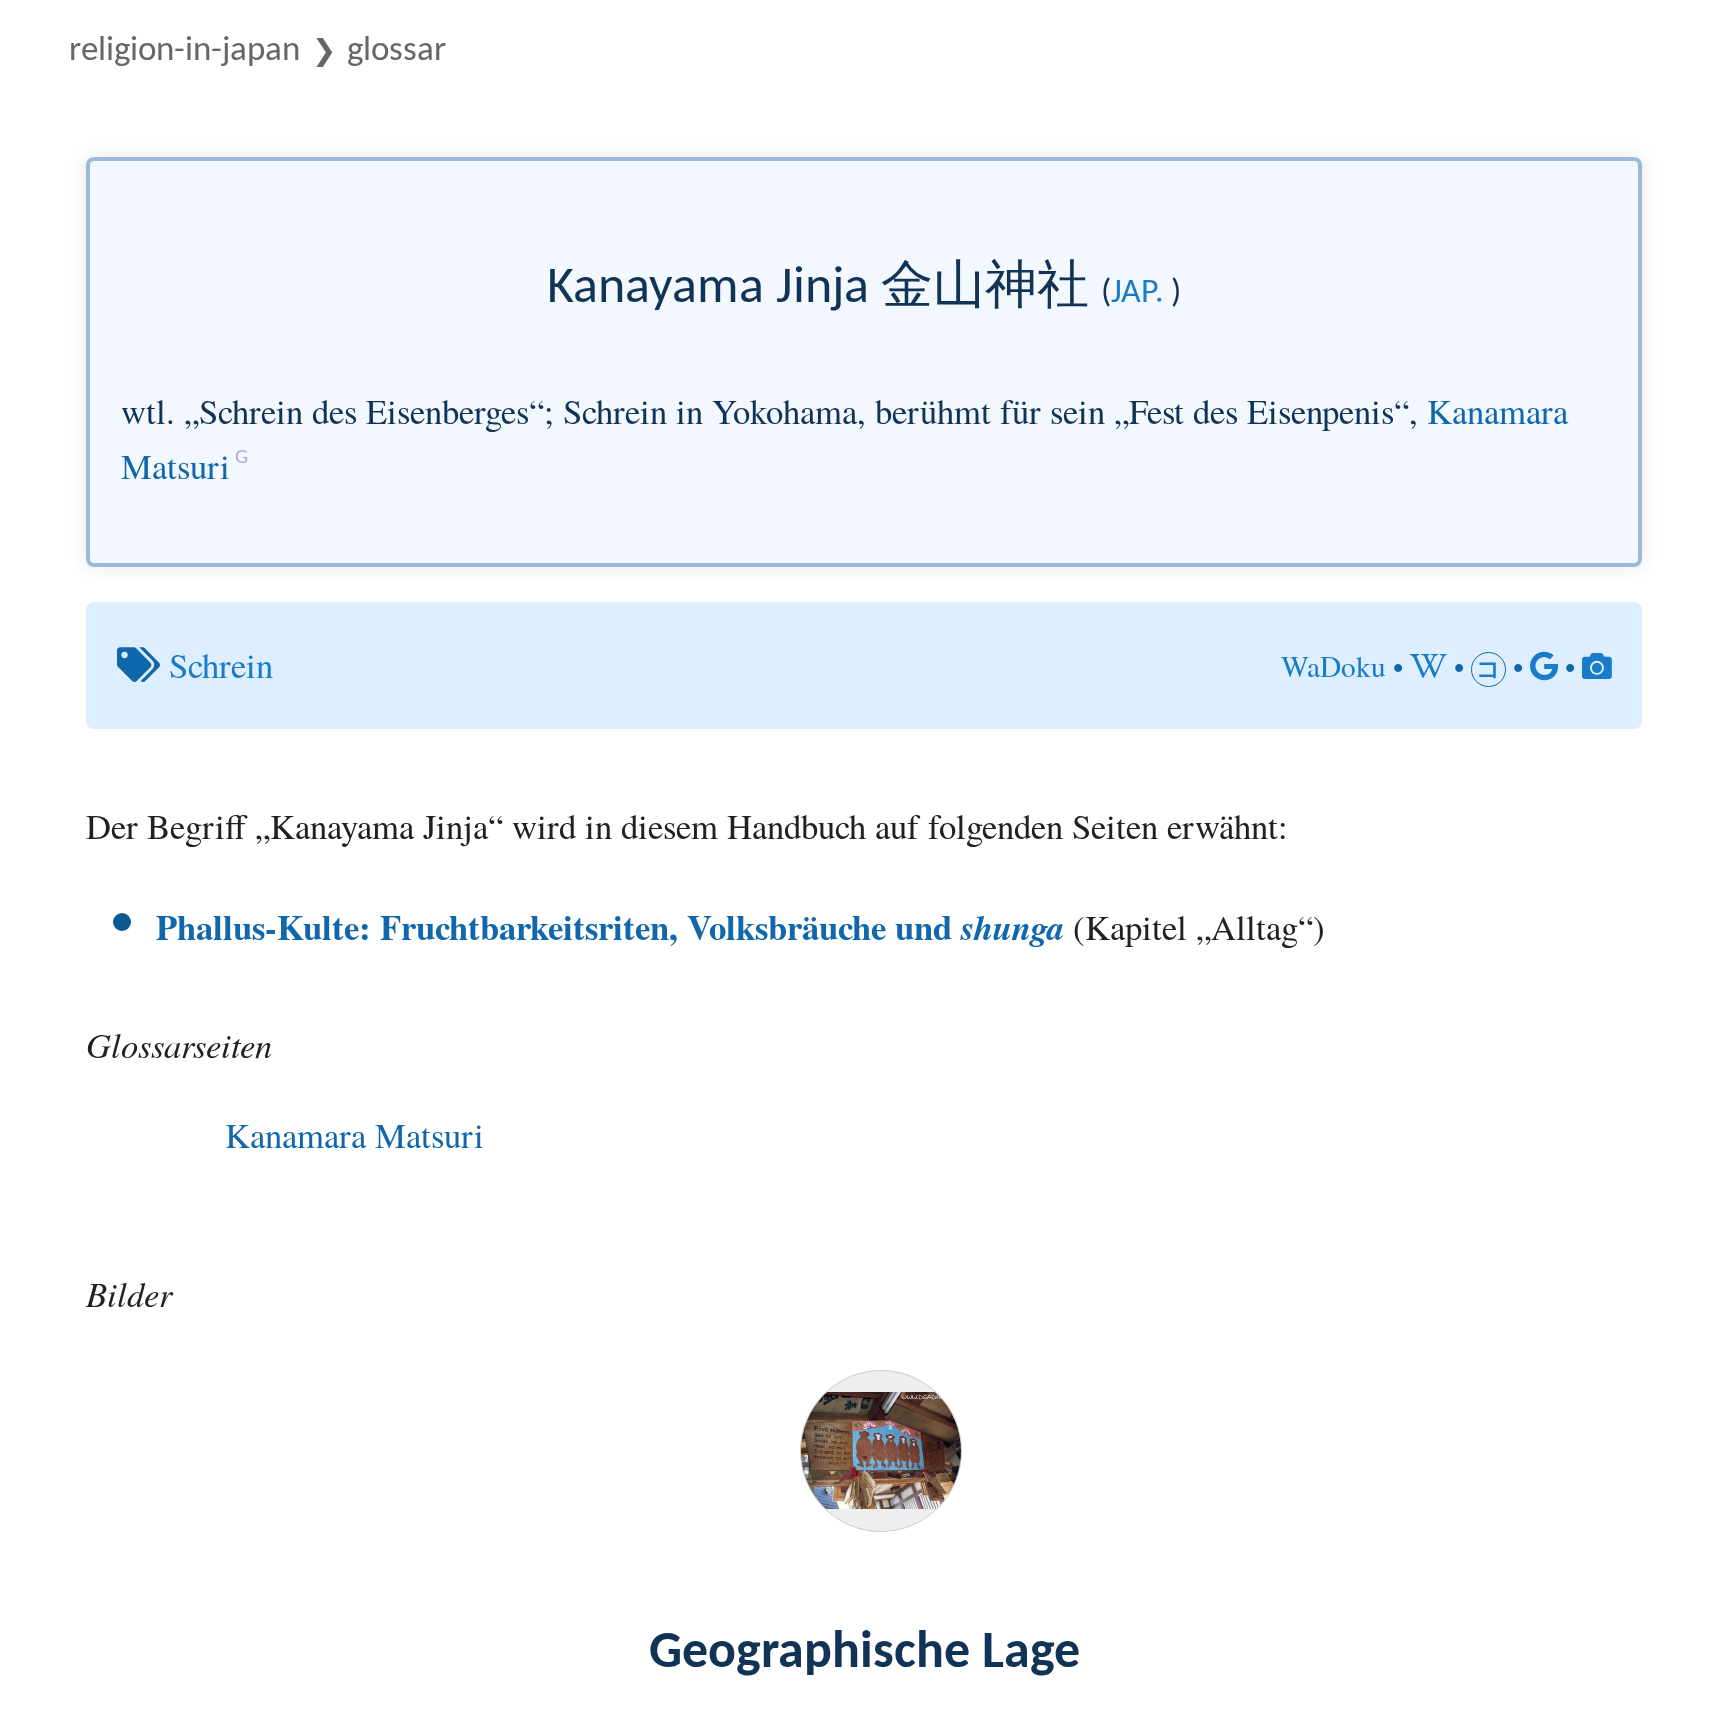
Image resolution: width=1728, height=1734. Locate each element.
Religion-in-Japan (184, 51)
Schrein (221, 664)
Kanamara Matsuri (354, 1134)
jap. (1137, 293)
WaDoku (1333, 665)
